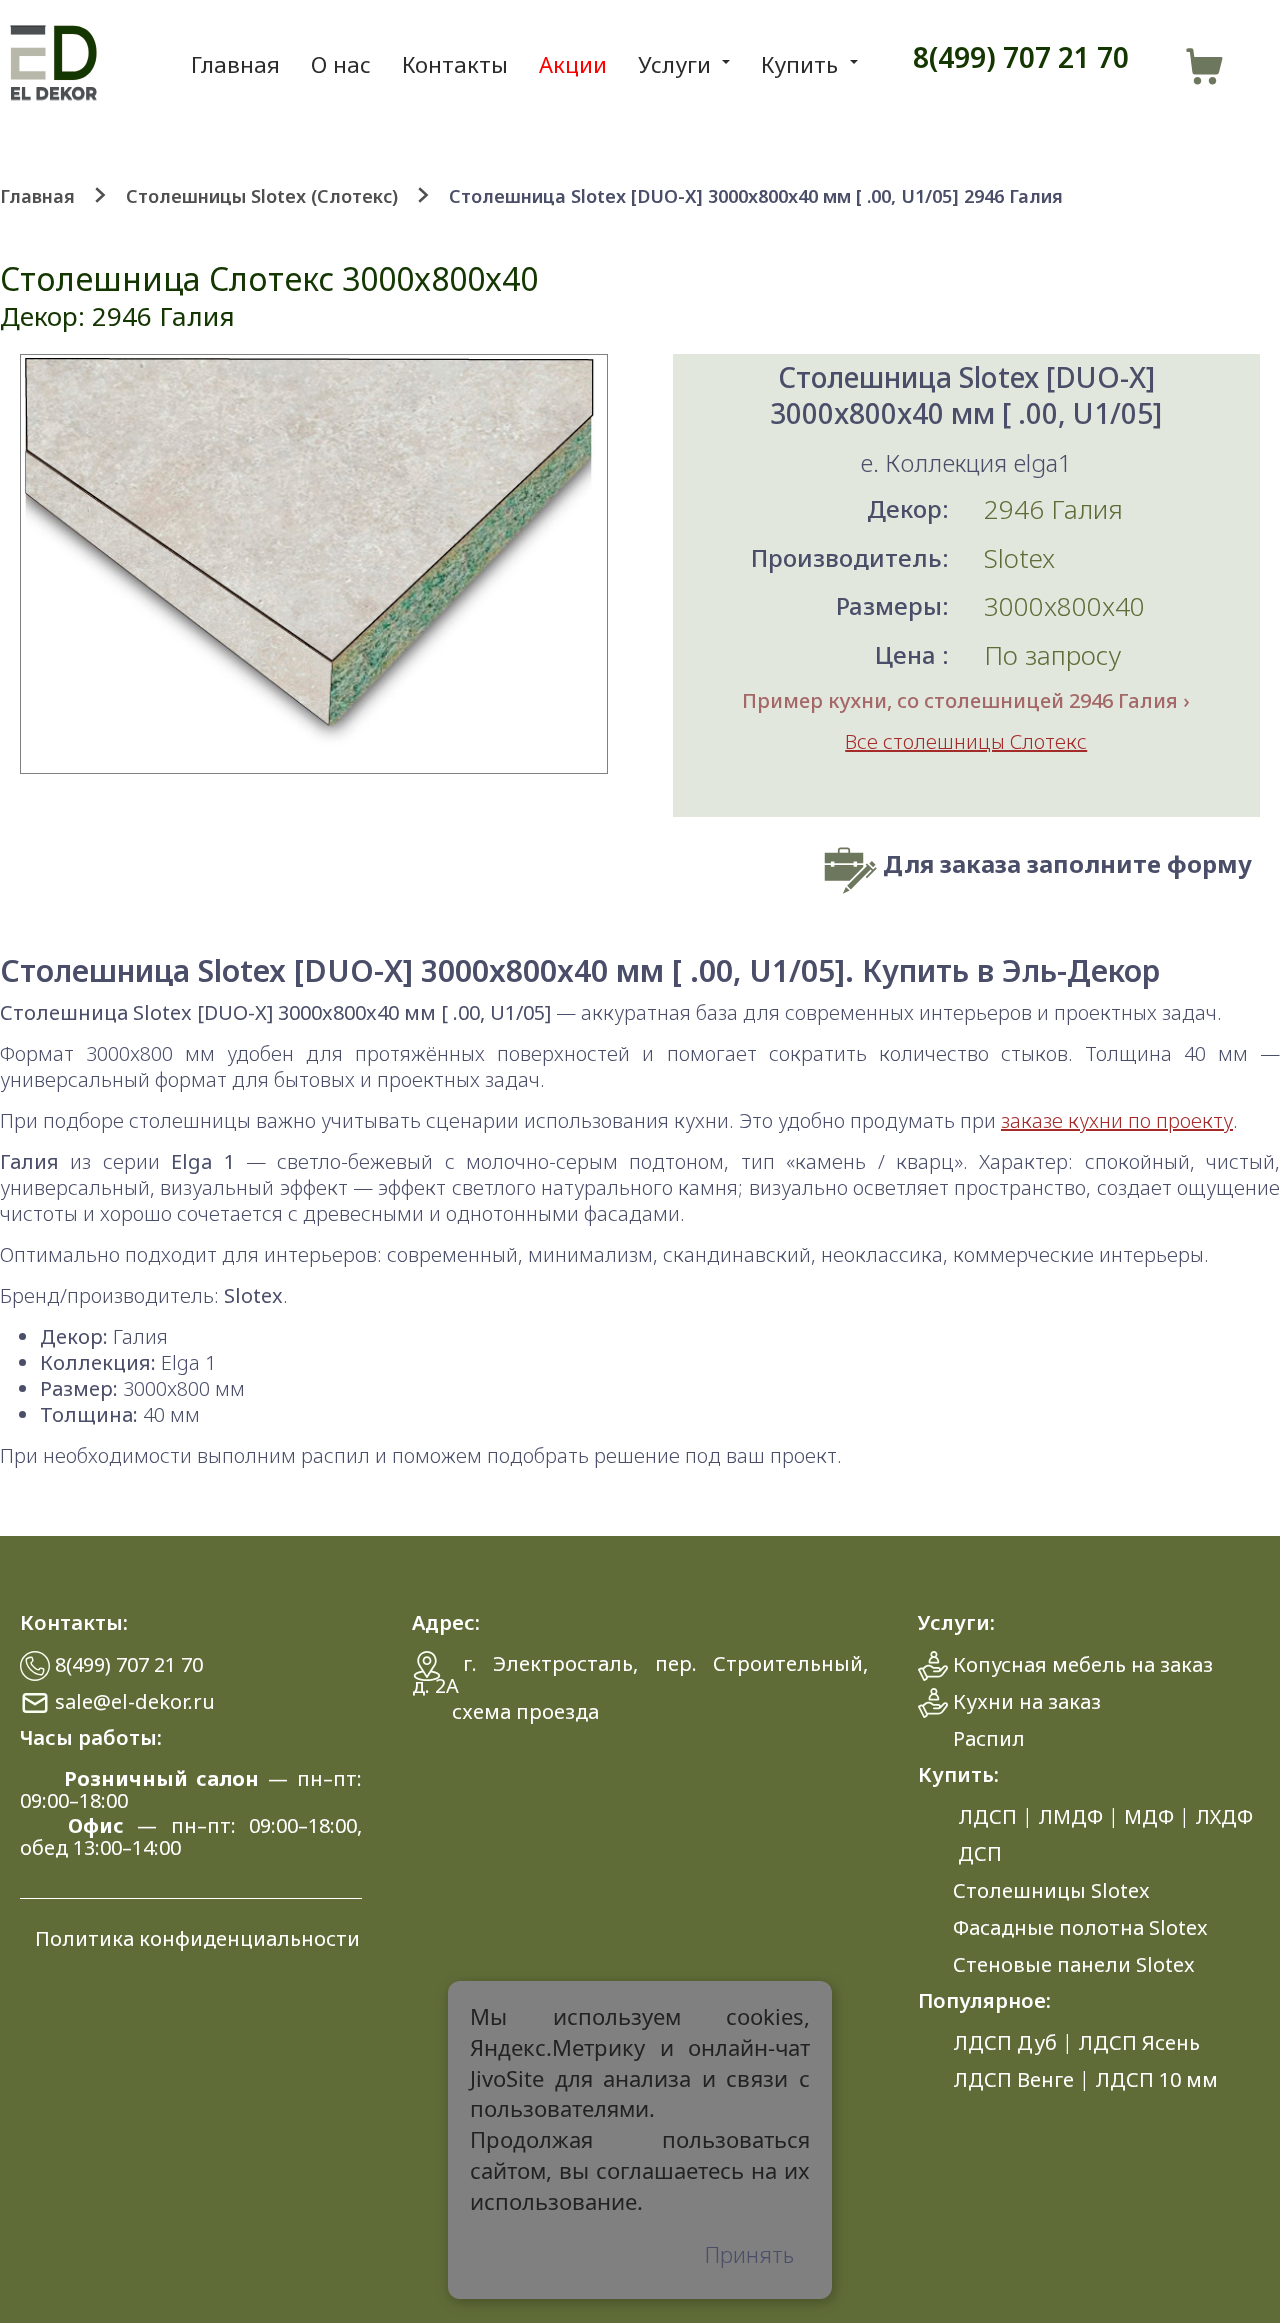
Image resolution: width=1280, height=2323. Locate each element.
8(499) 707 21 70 (1021, 57)
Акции (573, 64)
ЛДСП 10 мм (1156, 2079)
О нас (341, 64)
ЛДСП (987, 1816)
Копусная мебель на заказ (1083, 1664)
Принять (749, 2253)
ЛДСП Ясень (1139, 2042)
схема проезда (525, 1711)
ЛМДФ (1070, 1816)
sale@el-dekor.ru (135, 1701)
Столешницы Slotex (1051, 1890)
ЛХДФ (1224, 1816)
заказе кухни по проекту (1117, 1120)
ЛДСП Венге (1013, 2079)
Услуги (674, 64)
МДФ (1149, 1816)
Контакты (455, 64)
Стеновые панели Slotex (1074, 1964)
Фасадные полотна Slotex (1080, 1927)
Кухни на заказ (1027, 1701)
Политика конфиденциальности (197, 1939)
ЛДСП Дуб (1005, 2042)
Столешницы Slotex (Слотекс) (264, 196)
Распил (989, 1738)
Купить (799, 64)
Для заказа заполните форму (1067, 863)
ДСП (980, 1853)
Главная (235, 64)
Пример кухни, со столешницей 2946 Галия (960, 701)
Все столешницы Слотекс (966, 741)
